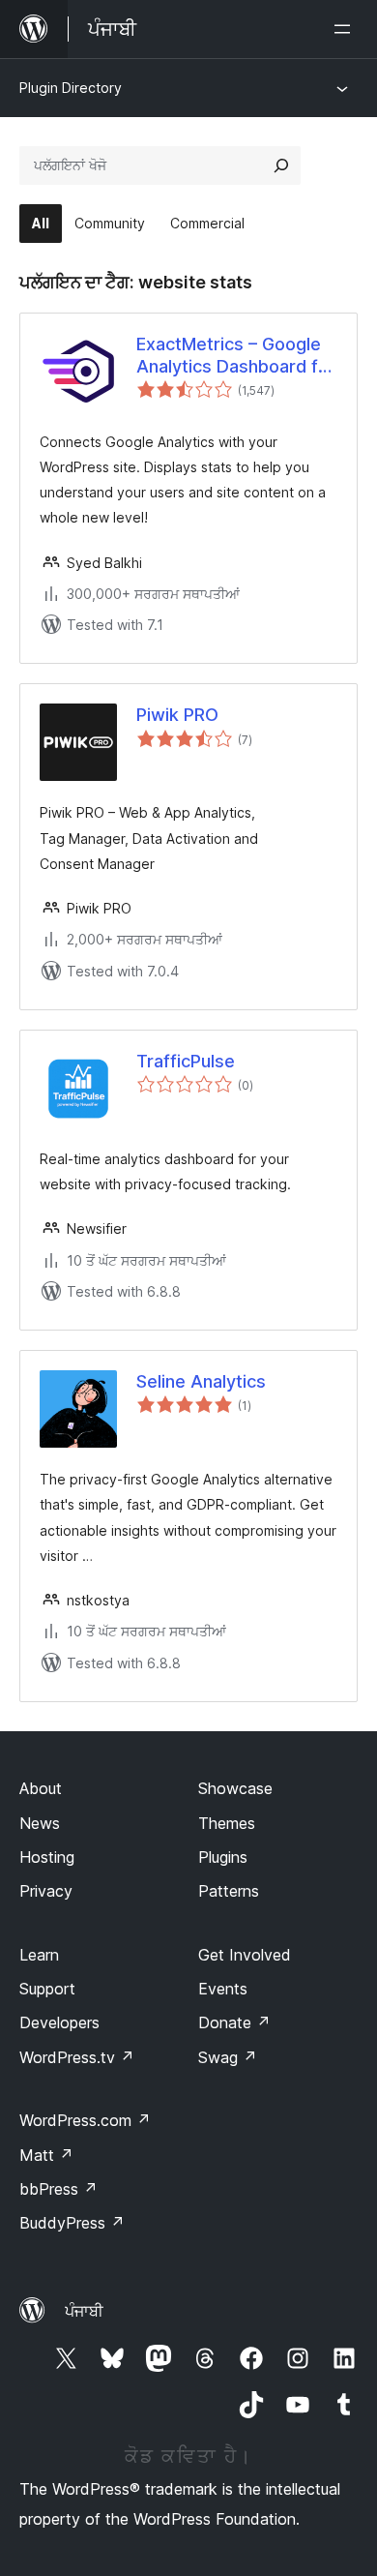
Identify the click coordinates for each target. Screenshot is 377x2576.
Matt (46, 2155)
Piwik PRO (177, 715)
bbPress (58, 2189)
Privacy (46, 1891)
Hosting (47, 1857)
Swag (228, 2057)
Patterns (229, 1891)
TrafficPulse (186, 1061)
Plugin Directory (71, 88)
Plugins (223, 1857)
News (40, 1823)
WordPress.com (85, 2120)
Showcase (235, 1788)
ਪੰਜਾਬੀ (84, 2311)
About (41, 1788)
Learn (39, 1955)
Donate (234, 2022)
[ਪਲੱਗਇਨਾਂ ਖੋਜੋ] (281, 165)
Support (47, 1989)
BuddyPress (72, 2223)
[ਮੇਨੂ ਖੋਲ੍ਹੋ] (346, 29)
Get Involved (245, 1955)
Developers (59, 2022)
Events (223, 1989)
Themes (227, 1823)
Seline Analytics (201, 1381)
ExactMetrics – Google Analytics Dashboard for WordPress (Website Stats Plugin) (236, 356)
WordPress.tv (77, 2057)
